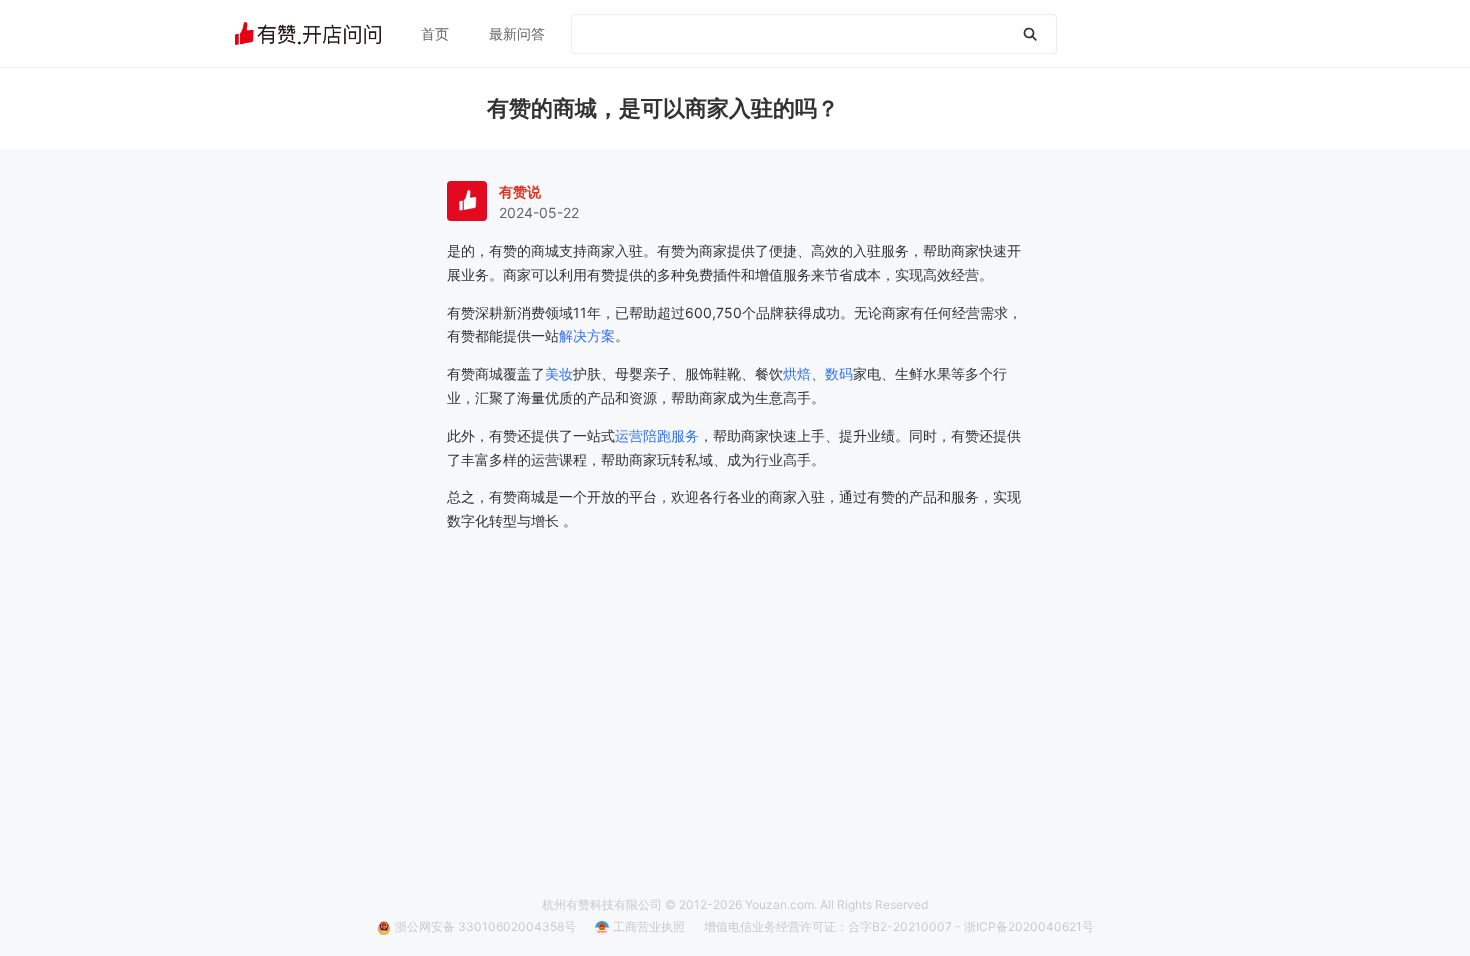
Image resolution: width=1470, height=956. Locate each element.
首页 (435, 33)
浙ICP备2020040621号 (1029, 926)
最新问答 (517, 33)
